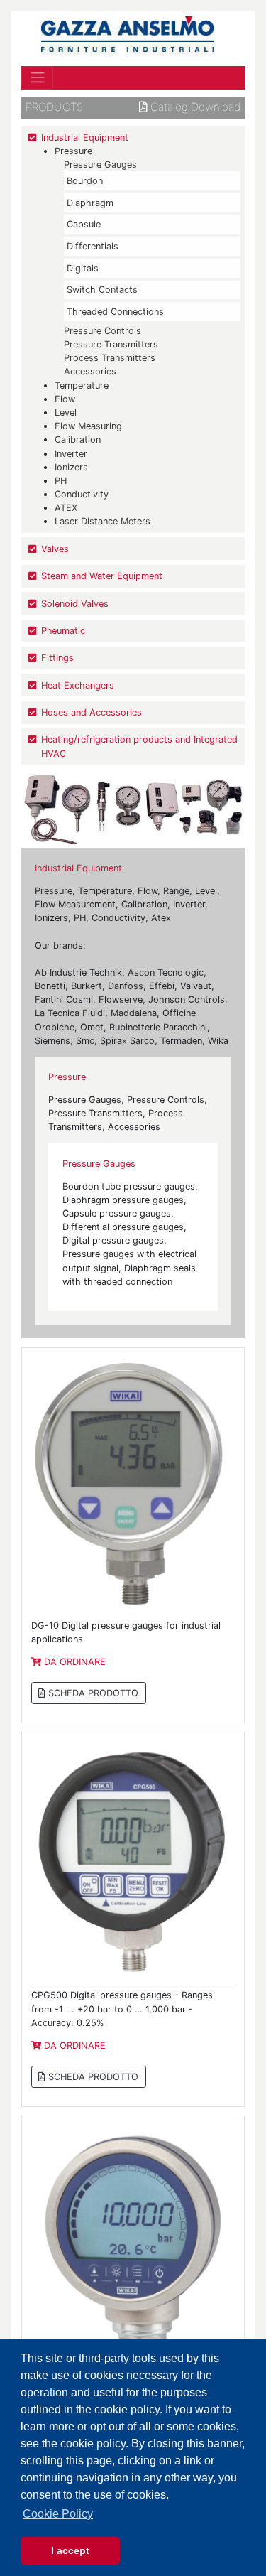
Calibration (78, 440)
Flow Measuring (88, 426)
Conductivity (82, 494)
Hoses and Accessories (92, 712)
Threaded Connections (115, 312)
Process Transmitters (110, 358)
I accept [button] (70, 2550)
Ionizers (71, 467)
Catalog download (194, 107)
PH (61, 481)
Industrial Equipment (85, 138)
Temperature (82, 386)
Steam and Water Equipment (102, 576)
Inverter (71, 454)
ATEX (66, 508)
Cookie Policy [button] (58, 2514)
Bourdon (85, 181)
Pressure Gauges (100, 165)
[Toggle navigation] (37, 77)
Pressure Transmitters (111, 344)
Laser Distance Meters (102, 521)
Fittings (57, 658)
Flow (65, 399)
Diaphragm (90, 203)
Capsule (84, 224)
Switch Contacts (102, 290)
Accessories (90, 371)
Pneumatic (63, 631)
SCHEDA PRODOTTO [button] (92, 1693)
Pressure (73, 151)
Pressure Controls (102, 331)
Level (66, 413)
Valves (55, 549)
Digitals (83, 268)
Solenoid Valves (75, 604)
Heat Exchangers (78, 685)
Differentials (93, 246)
